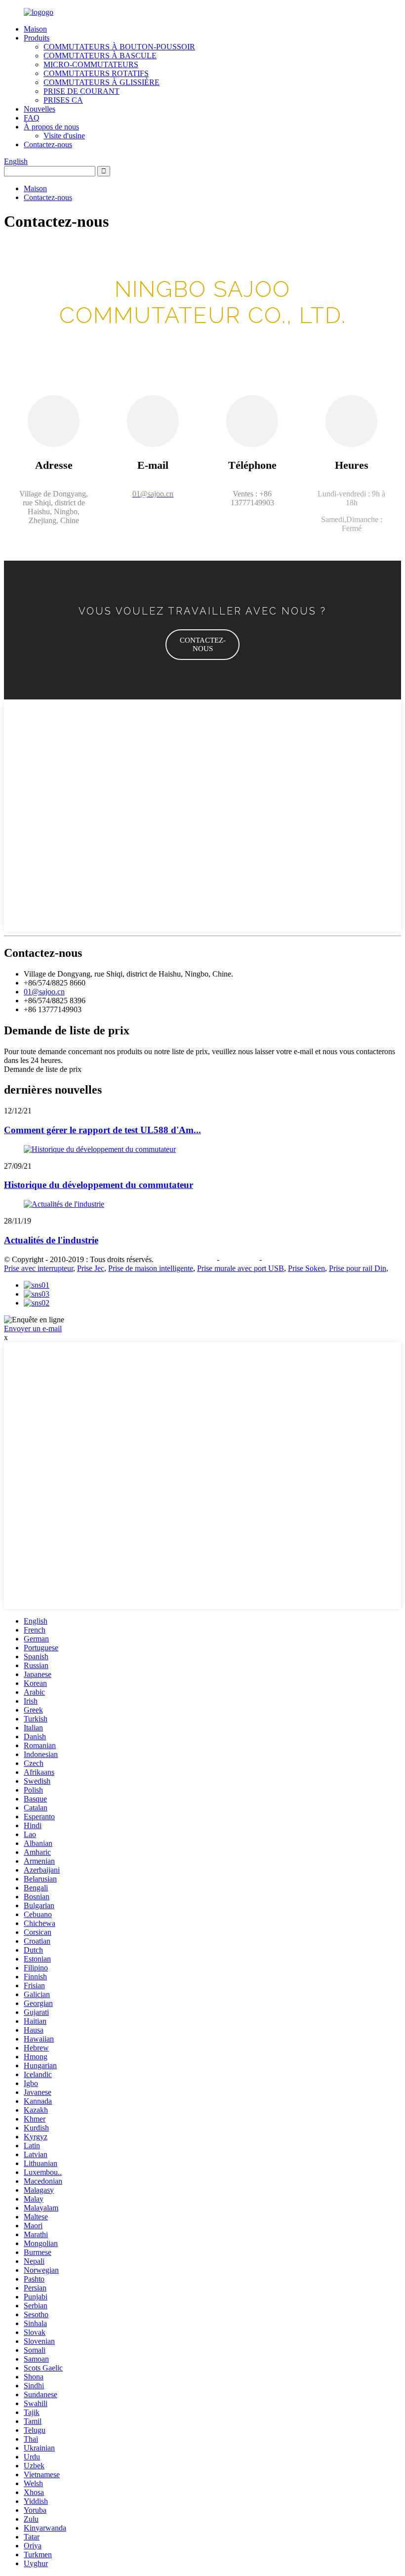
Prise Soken (306, 1268)
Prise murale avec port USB (241, 1268)
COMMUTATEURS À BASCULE (100, 56)
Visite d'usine (64, 136)
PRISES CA (63, 100)
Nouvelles (40, 109)
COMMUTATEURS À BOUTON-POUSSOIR (119, 47)
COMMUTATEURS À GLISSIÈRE (101, 82)
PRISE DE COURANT (81, 91)
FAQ (32, 118)
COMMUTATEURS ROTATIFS (96, 73)
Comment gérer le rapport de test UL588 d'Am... (102, 1130)
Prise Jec (91, 1268)
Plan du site (239, 1259)
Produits (37, 38)
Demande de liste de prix (43, 1069)
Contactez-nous (48, 144)
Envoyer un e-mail (33, 1329)
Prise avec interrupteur (39, 1268)
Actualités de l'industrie (51, 1240)
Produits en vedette (185, 1259)
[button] (202, 645)
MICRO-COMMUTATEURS (91, 64)
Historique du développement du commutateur (99, 1185)
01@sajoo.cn (44, 992)
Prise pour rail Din (358, 1268)
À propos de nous (51, 127)
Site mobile (281, 1259)
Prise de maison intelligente (151, 1268)
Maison (35, 29)
